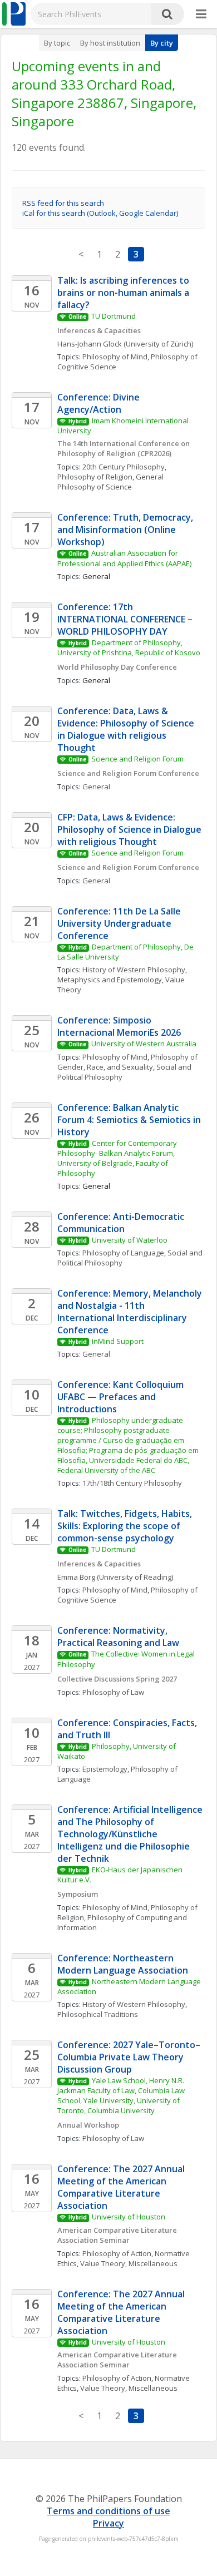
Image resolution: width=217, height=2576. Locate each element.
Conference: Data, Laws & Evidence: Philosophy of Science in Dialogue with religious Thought (127, 729)
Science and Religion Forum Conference (128, 773)
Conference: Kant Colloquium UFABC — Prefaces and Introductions (122, 1397)
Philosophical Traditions (98, 2014)
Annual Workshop (88, 2125)
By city (162, 43)
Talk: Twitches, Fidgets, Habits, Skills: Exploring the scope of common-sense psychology (126, 1526)
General (96, 787)
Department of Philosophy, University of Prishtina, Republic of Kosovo (129, 647)
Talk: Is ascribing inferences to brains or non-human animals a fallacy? (124, 293)
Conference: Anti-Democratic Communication (122, 1223)
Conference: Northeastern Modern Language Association (123, 1964)
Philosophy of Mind (115, 357)
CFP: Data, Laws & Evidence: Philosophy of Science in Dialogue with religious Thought (130, 829)
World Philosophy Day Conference (118, 667)
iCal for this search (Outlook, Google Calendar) (100, 213)
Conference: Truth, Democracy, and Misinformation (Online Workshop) (126, 530)
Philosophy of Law (113, 1692)
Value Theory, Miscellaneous (129, 2263)
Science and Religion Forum (137, 759)
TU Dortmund (114, 316)
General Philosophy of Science (111, 482)
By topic (57, 43)
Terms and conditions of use (108, 2511)
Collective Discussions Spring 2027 (117, 1679)
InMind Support (118, 1341)
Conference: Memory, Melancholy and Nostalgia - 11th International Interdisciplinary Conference (131, 1312)
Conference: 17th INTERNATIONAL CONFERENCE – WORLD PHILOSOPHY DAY (126, 619)
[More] (201, 14)
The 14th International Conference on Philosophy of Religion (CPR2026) (124, 448)
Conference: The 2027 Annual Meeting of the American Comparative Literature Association (122, 2187)
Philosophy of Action (117, 2253)
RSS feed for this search (63, 203)
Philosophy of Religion (95, 477)
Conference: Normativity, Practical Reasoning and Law (118, 1636)
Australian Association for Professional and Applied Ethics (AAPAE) (124, 558)
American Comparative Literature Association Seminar (118, 2235)
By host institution (110, 43)
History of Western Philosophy (134, 970)
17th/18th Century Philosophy (132, 1483)
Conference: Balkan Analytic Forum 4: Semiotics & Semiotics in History (130, 1120)
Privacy (108, 2523)
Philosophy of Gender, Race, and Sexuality (128, 1062)
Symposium (78, 1894)
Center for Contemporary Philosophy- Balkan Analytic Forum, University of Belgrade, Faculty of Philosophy (118, 1158)
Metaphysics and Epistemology (110, 980)
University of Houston (129, 2217)
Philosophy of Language (123, 1253)
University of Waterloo (130, 1240)
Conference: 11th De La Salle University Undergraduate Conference (120, 923)
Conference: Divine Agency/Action (100, 403)
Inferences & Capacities (99, 330)
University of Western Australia (144, 1044)
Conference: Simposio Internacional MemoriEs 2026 (119, 1026)
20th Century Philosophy (124, 467)
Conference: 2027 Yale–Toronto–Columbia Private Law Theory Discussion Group (129, 2057)
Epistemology (105, 1769)
